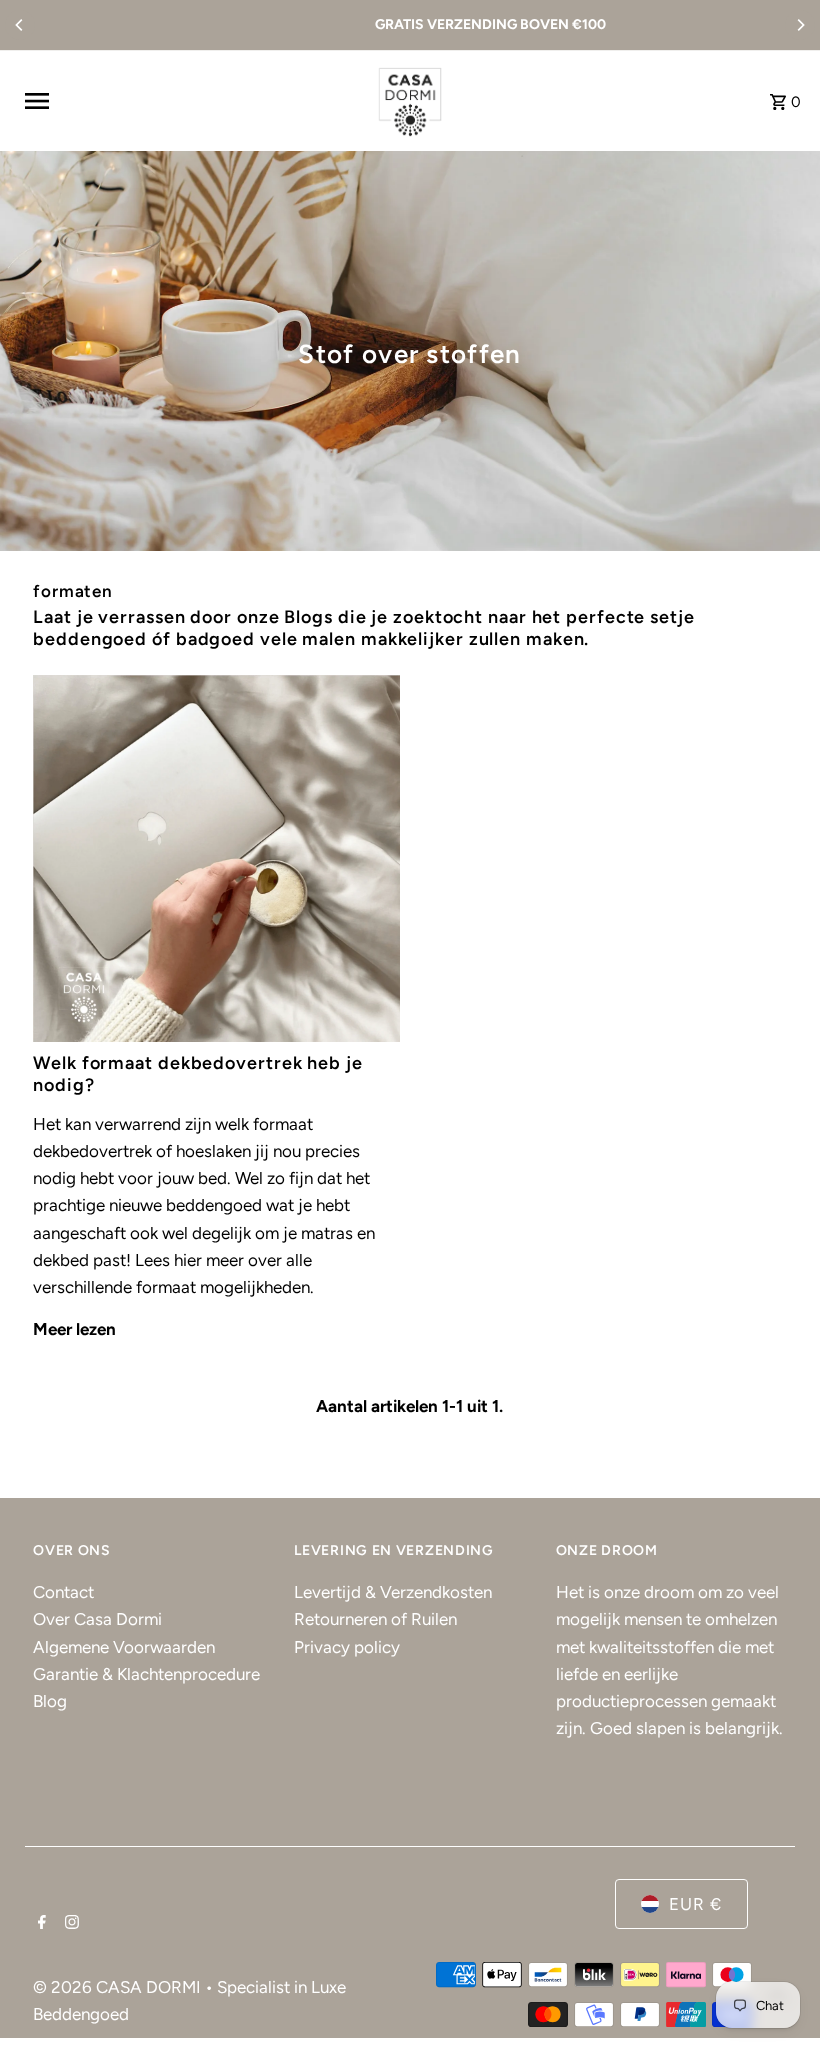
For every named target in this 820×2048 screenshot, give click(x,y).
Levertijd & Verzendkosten (393, 1592)
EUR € (695, 1904)
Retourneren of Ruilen (375, 1619)
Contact (63, 1592)
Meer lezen (74, 1329)
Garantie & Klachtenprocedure (146, 1674)
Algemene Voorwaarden (124, 1647)
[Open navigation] (189, 101)
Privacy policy (347, 1647)
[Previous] (20, 25)
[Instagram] (69, 1924)
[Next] (800, 25)
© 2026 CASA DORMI (119, 1987)
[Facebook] (39, 1924)
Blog (50, 1701)
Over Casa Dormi (97, 1619)
